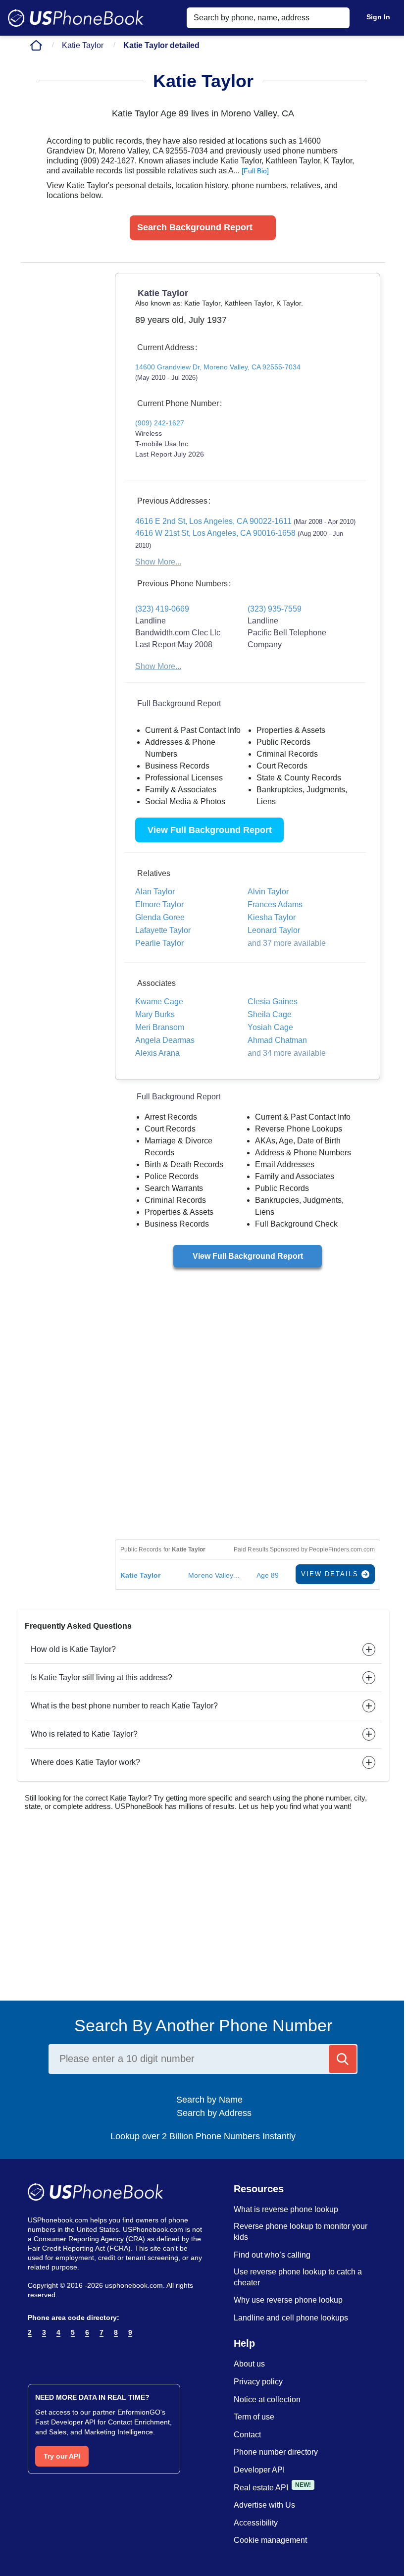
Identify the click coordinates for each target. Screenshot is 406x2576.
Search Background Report (195, 227)
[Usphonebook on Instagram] (52, 2357)
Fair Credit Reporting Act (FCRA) (79, 2248)
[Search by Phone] (343, 2059)
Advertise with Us (264, 2505)
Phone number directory (276, 2452)
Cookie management (270, 2540)
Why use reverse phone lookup (288, 2300)
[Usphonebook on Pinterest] (72, 2357)
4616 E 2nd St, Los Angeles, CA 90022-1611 (245, 521)
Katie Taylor (83, 45)
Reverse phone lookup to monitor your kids (301, 2232)
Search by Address (213, 2113)
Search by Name (213, 2100)
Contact (247, 2435)
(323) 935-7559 (275, 609)
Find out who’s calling (272, 2255)
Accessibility (256, 2523)
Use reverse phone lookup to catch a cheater (298, 2277)
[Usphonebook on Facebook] (33, 2357)
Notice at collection (267, 2399)
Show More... (158, 562)
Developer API (259, 2470)
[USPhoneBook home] (76, 18)
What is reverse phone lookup (286, 2209)
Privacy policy (258, 2382)
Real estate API (261, 2488)
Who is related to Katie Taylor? (84, 1734)
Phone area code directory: (74, 2318)
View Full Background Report (210, 830)
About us (249, 2364)
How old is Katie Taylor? (73, 1649)
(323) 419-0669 (162, 609)
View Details (331, 1574)
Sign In (378, 17)
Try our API (62, 2456)
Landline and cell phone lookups (291, 2318)
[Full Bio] (255, 171)
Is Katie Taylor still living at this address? (101, 1677)
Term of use (254, 2417)
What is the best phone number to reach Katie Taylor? (124, 1706)
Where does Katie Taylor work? (85, 1762)
